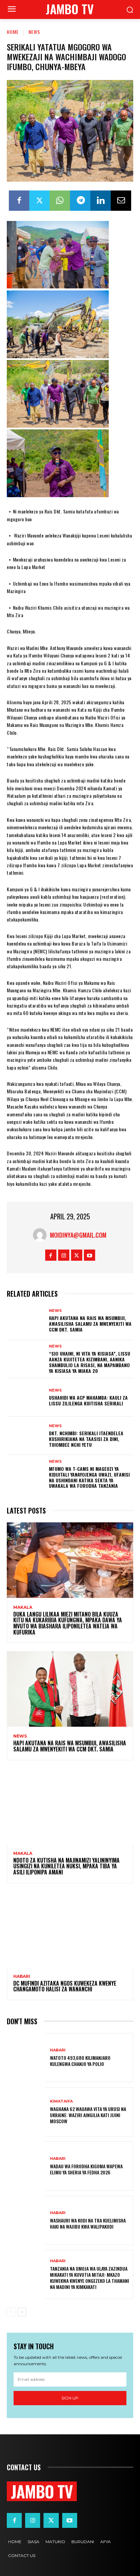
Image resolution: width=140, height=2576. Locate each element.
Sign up (70, 2398)
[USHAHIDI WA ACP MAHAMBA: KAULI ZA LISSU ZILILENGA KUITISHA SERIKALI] (26, 1397)
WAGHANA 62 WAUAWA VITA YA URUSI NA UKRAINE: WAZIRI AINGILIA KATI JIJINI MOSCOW (88, 2115)
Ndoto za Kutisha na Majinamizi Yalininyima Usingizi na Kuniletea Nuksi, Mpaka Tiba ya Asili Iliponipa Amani (66, 1866)
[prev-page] (11, 2312)
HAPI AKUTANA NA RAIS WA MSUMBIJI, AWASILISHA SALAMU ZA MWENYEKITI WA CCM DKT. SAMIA (90, 1324)
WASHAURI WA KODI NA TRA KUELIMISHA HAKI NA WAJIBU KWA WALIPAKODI (88, 2223)
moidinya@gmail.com (78, 1235)
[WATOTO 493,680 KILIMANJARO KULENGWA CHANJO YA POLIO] (26, 2058)
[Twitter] (39, 201)
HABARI (22, 1976)
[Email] (121, 201)
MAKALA (23, 1607)
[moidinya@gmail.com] (41, 1235)
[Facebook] (19, 201)
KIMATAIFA (61, 2101)
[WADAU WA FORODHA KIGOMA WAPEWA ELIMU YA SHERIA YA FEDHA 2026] (26, 2166)
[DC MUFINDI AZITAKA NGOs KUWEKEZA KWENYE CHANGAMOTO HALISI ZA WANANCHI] (70, 1929)
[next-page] (22, 2312)
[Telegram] (80, 201)
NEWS (34, 32)
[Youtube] (90, 1255)
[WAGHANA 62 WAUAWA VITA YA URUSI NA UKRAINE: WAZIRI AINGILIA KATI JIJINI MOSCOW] (26, 2112)
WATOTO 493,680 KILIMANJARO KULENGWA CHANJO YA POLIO (80, 2061)
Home (13, 32)
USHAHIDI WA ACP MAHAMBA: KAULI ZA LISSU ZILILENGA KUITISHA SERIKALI (88, 1400)
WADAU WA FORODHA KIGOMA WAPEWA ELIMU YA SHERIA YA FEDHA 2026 (86, 2169)
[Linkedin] (101, 201)
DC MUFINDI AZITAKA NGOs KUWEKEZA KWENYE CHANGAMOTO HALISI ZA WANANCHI (65, 1986)
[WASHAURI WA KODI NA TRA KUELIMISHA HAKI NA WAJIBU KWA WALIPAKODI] (26, 2220)
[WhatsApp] (60, 201)
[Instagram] (64, 1255)
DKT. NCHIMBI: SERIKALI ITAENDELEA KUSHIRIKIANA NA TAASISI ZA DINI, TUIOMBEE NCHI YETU (86, 1439)
